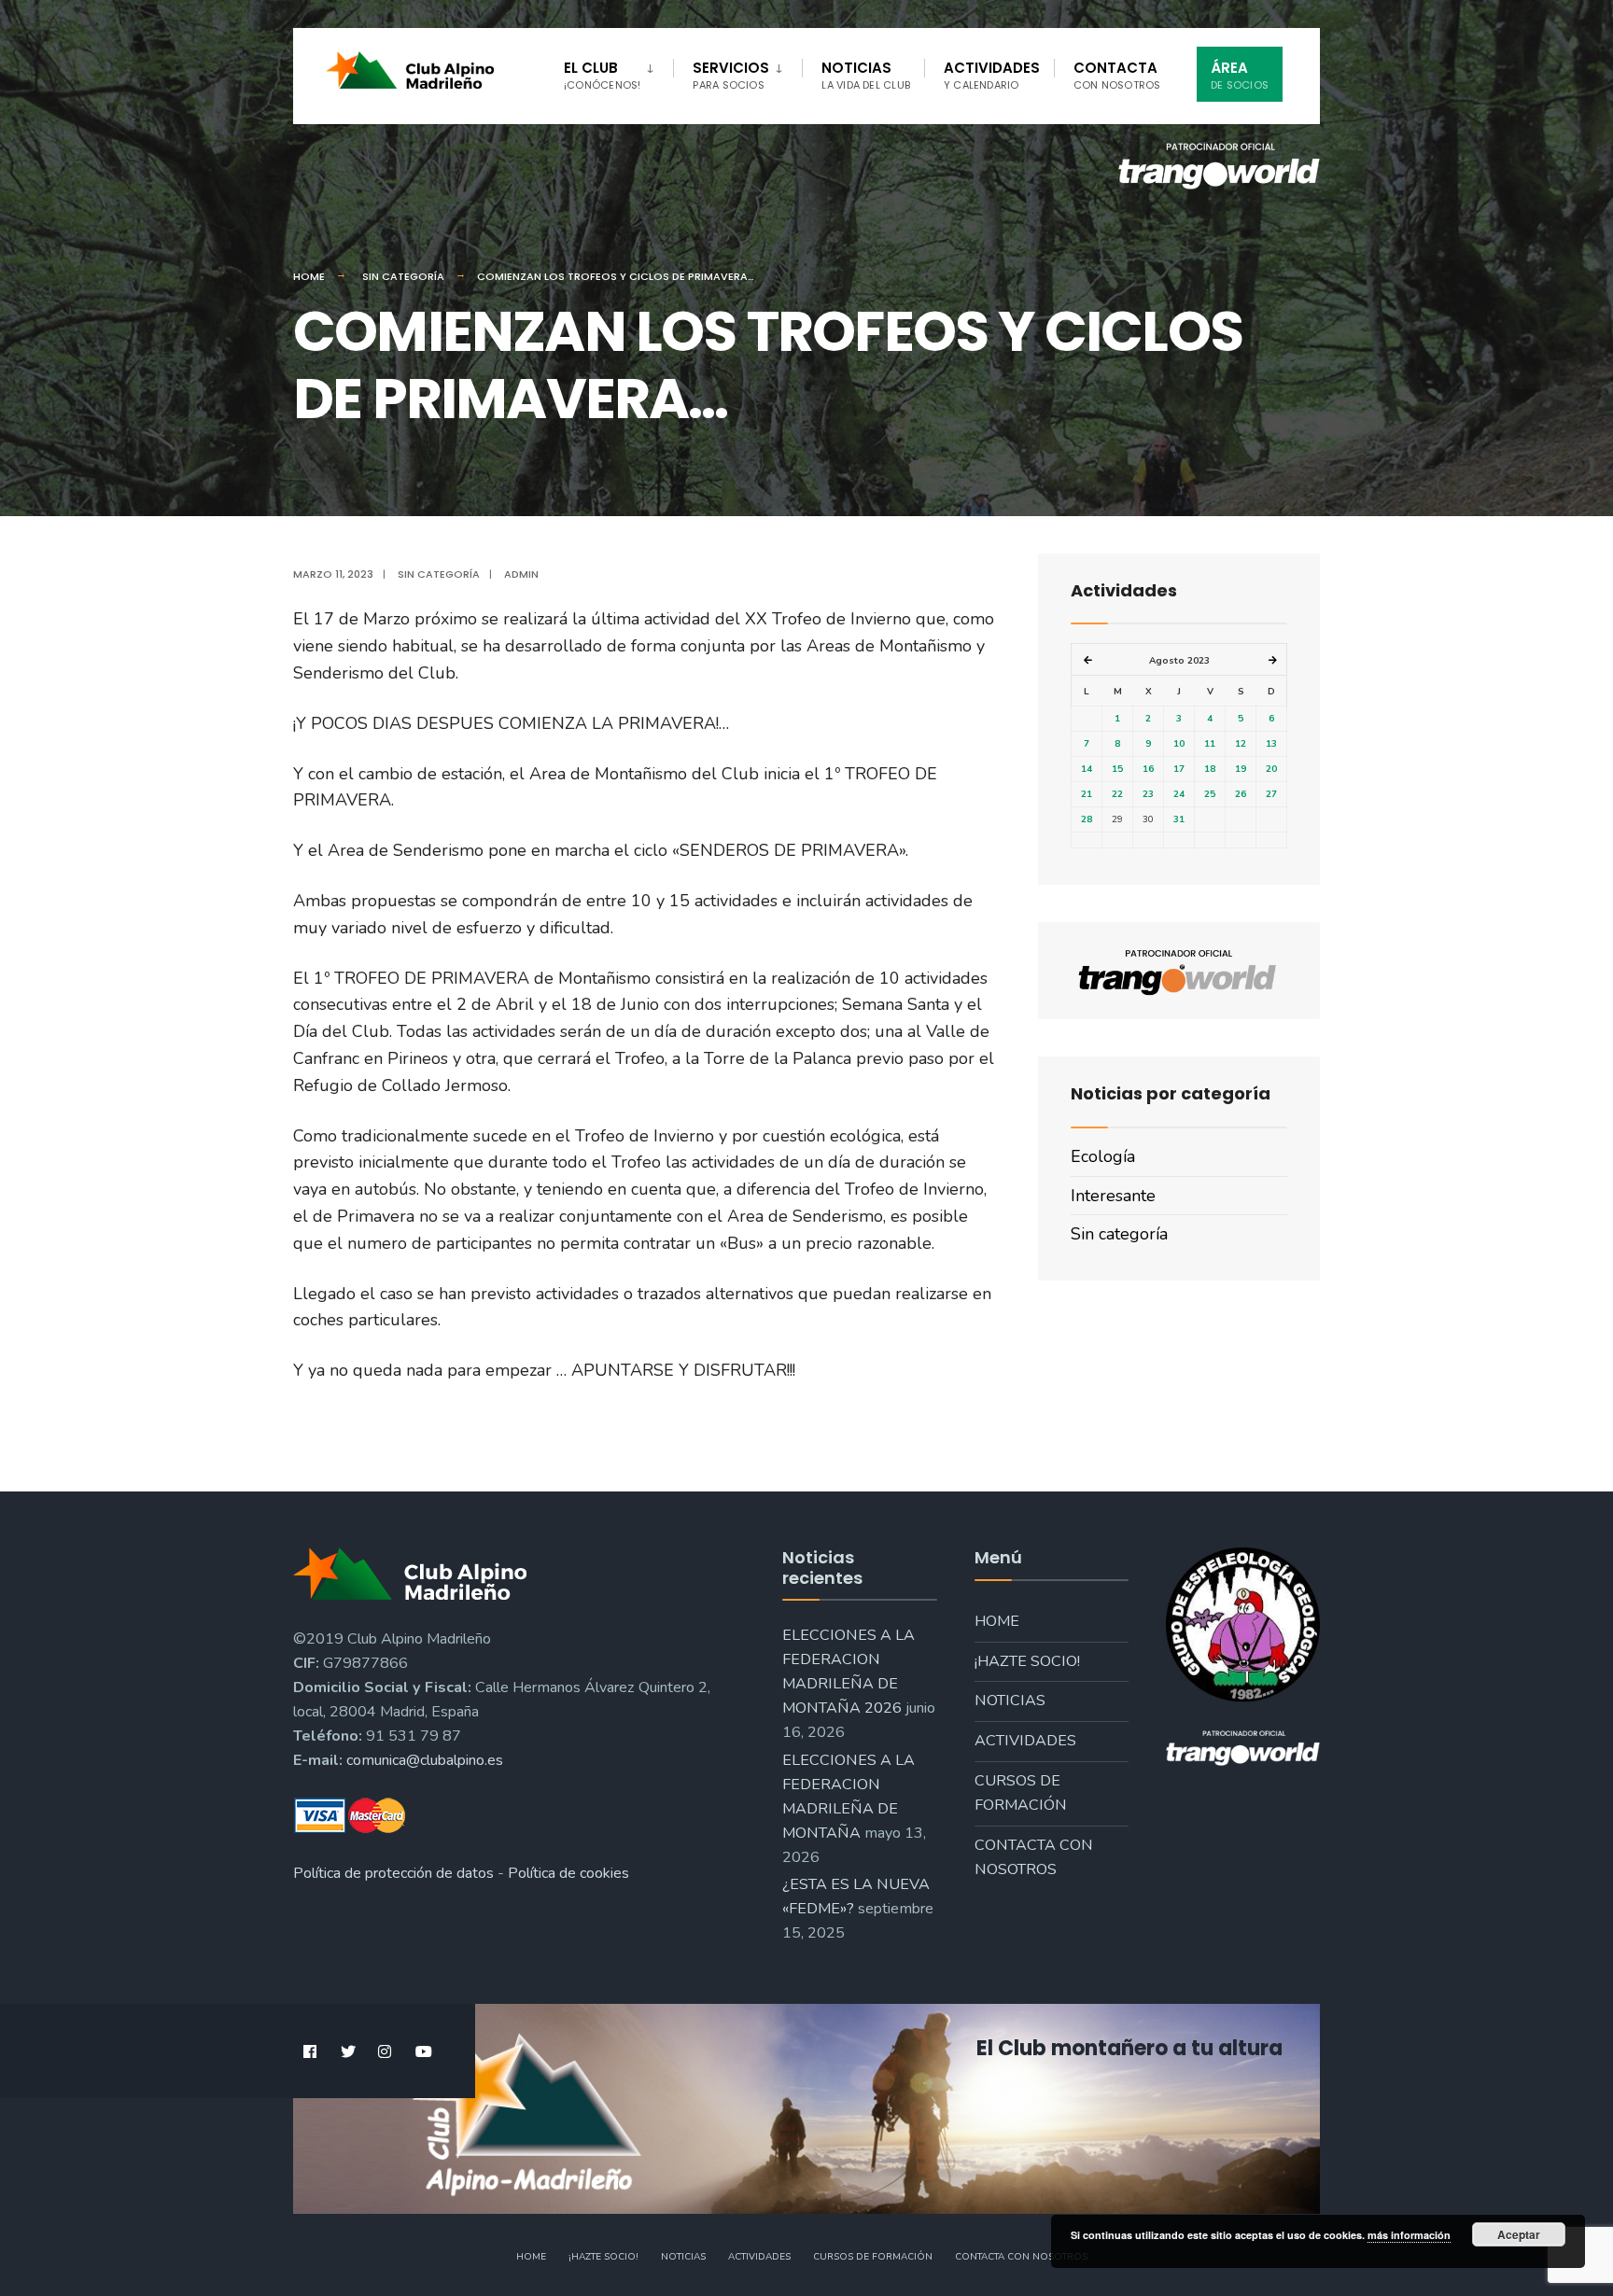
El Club (602, 75)
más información (1409, 2235)
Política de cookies (568, 1873)
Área (1240, 75)
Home (309, 276)
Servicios (731, 75)
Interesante (1113, 1196)
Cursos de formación (1021, 1793)
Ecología (1103, 1156)
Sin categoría (403, 276)
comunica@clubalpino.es (425, 1760)
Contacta (1117, 75)
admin (521, 574)
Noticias (866, 75)
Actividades (992, 75)
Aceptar (1519, 2234)
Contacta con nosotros (1034, 1857)
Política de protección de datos (393, 1873)
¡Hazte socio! (1027, 1661)
